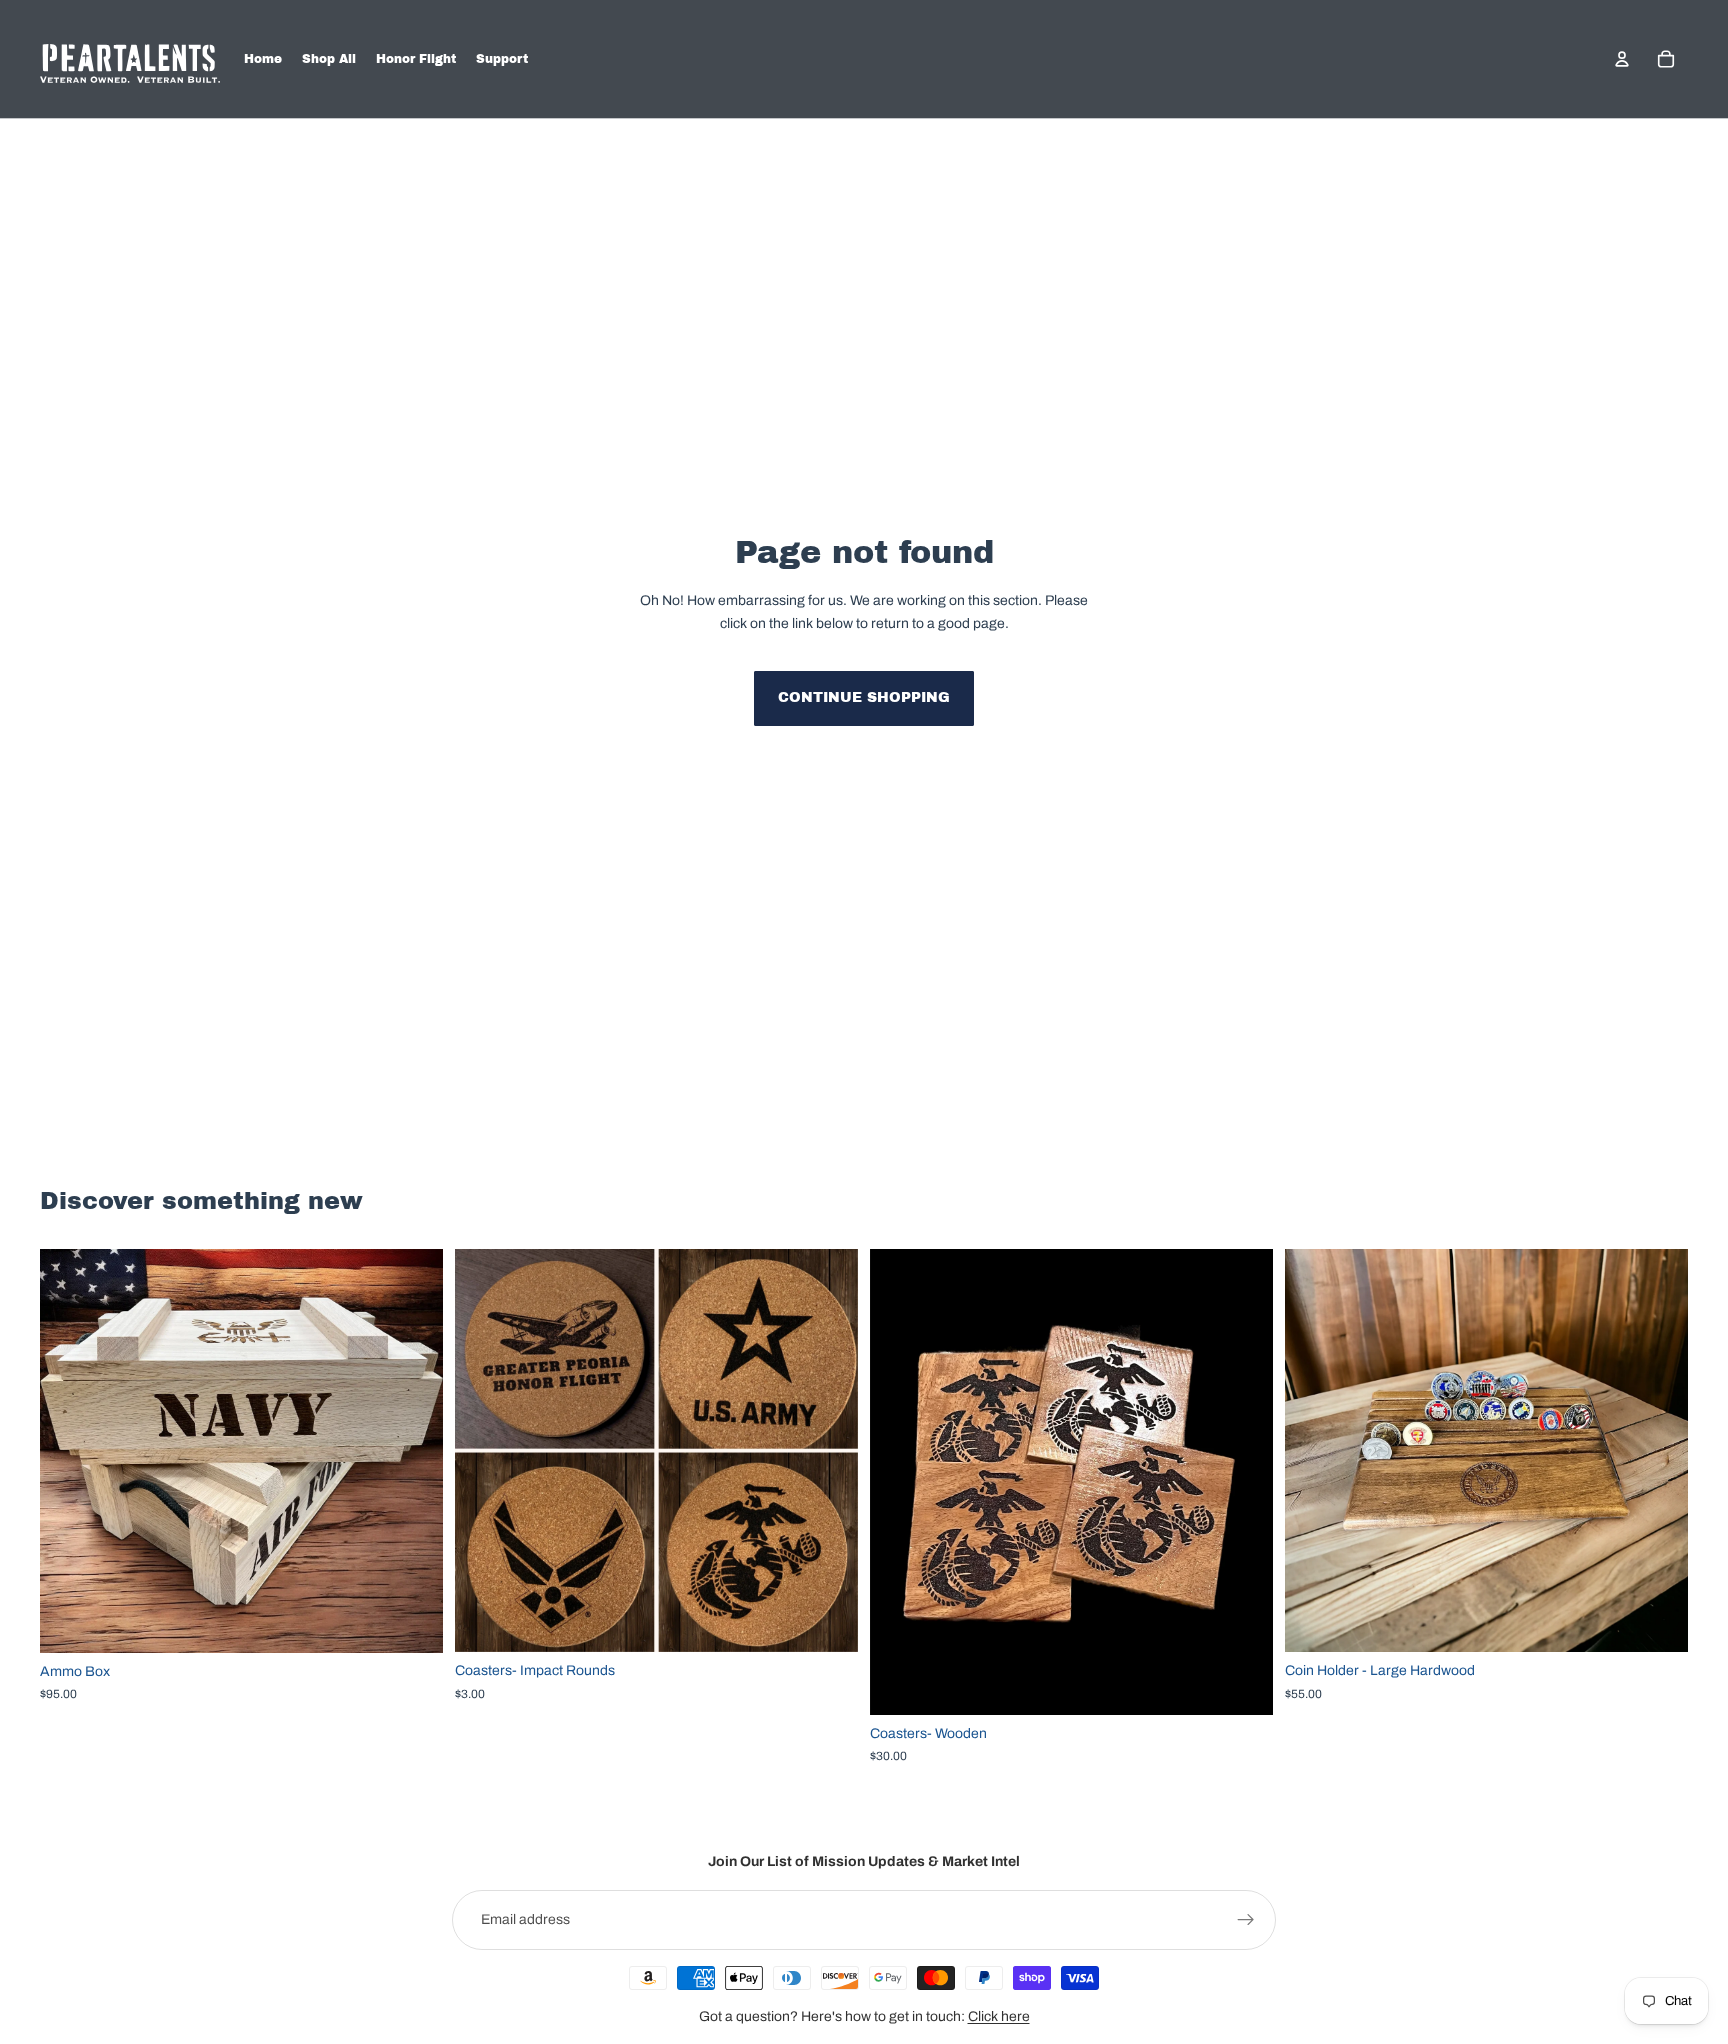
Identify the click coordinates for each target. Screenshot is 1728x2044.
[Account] (1622, 59)
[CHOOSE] (412, 1622)
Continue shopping (864, 697)
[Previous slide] (485, 1451)
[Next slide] (828, 1451)
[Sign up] (1246, 1920)
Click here (999, 2016)
